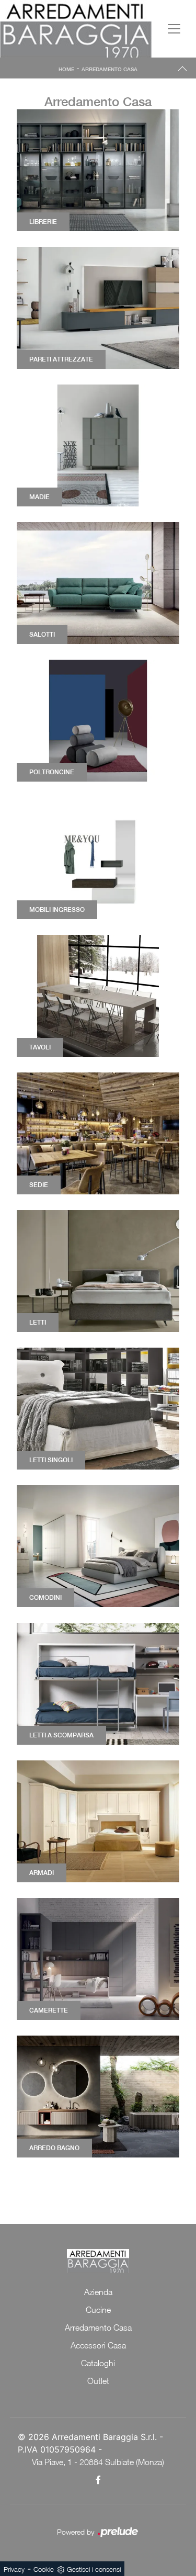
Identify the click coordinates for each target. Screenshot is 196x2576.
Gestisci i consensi (94, 2569)
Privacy (14, 2569)
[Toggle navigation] (174, 29)
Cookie (44, 2569)
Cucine (98, 2310)
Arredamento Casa (109, 69)
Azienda (98, 2292)
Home (66, 69)
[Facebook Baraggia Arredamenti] (98, 2480)
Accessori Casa (98, 2345)
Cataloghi (98, 2363)
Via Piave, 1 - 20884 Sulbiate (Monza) (98, 2462)
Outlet (98, 2381)
